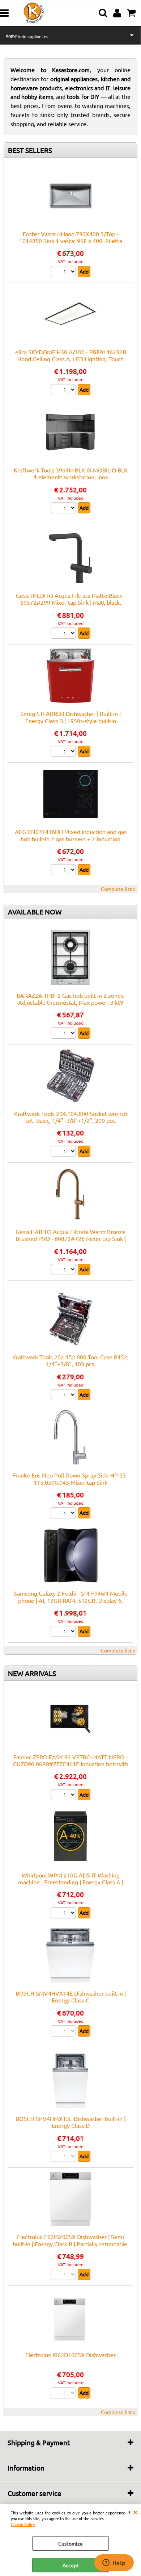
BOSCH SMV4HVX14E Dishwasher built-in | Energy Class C (71, 1996)
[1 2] (64, 272)
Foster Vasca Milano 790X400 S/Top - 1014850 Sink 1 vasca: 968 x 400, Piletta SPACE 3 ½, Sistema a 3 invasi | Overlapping (70, 241)
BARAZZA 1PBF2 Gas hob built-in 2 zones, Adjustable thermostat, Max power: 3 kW (71, 999)
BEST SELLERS (30, 150)
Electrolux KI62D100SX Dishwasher (70, 2355)
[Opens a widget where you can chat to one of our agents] (114, 2563)
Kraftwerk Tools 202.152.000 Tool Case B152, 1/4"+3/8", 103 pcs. (70, 1360)
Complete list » (118, 889)
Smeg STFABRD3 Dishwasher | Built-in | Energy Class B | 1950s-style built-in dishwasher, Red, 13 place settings (70, 720)
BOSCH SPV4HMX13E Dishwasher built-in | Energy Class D (70, 2122)
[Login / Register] (118, 13)
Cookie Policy (23, 2524)
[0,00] (132, 13)
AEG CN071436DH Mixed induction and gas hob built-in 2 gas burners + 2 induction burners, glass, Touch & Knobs (71, 839)
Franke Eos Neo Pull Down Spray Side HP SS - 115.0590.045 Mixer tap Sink (71, 1478)
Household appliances (27, 36)
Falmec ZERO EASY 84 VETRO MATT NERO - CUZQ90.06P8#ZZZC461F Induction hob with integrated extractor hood (71, 1764)
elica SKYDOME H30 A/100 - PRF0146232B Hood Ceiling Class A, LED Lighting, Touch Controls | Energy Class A (71, 359)
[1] (64, 1632)
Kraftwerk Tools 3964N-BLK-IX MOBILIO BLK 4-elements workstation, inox (71, 473)
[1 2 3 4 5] (64, 634)
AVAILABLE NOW (35, 912)
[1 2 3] (64, 391)
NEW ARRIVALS (32, 1673)
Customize (70, 2543)
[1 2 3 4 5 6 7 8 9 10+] (64, 871)
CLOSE (135, 2512)
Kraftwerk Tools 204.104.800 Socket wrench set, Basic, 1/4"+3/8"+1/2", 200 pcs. (71, 1117)
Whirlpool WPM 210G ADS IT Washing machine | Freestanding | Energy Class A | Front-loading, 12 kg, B (71, 1882)
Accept (71, 2565)
